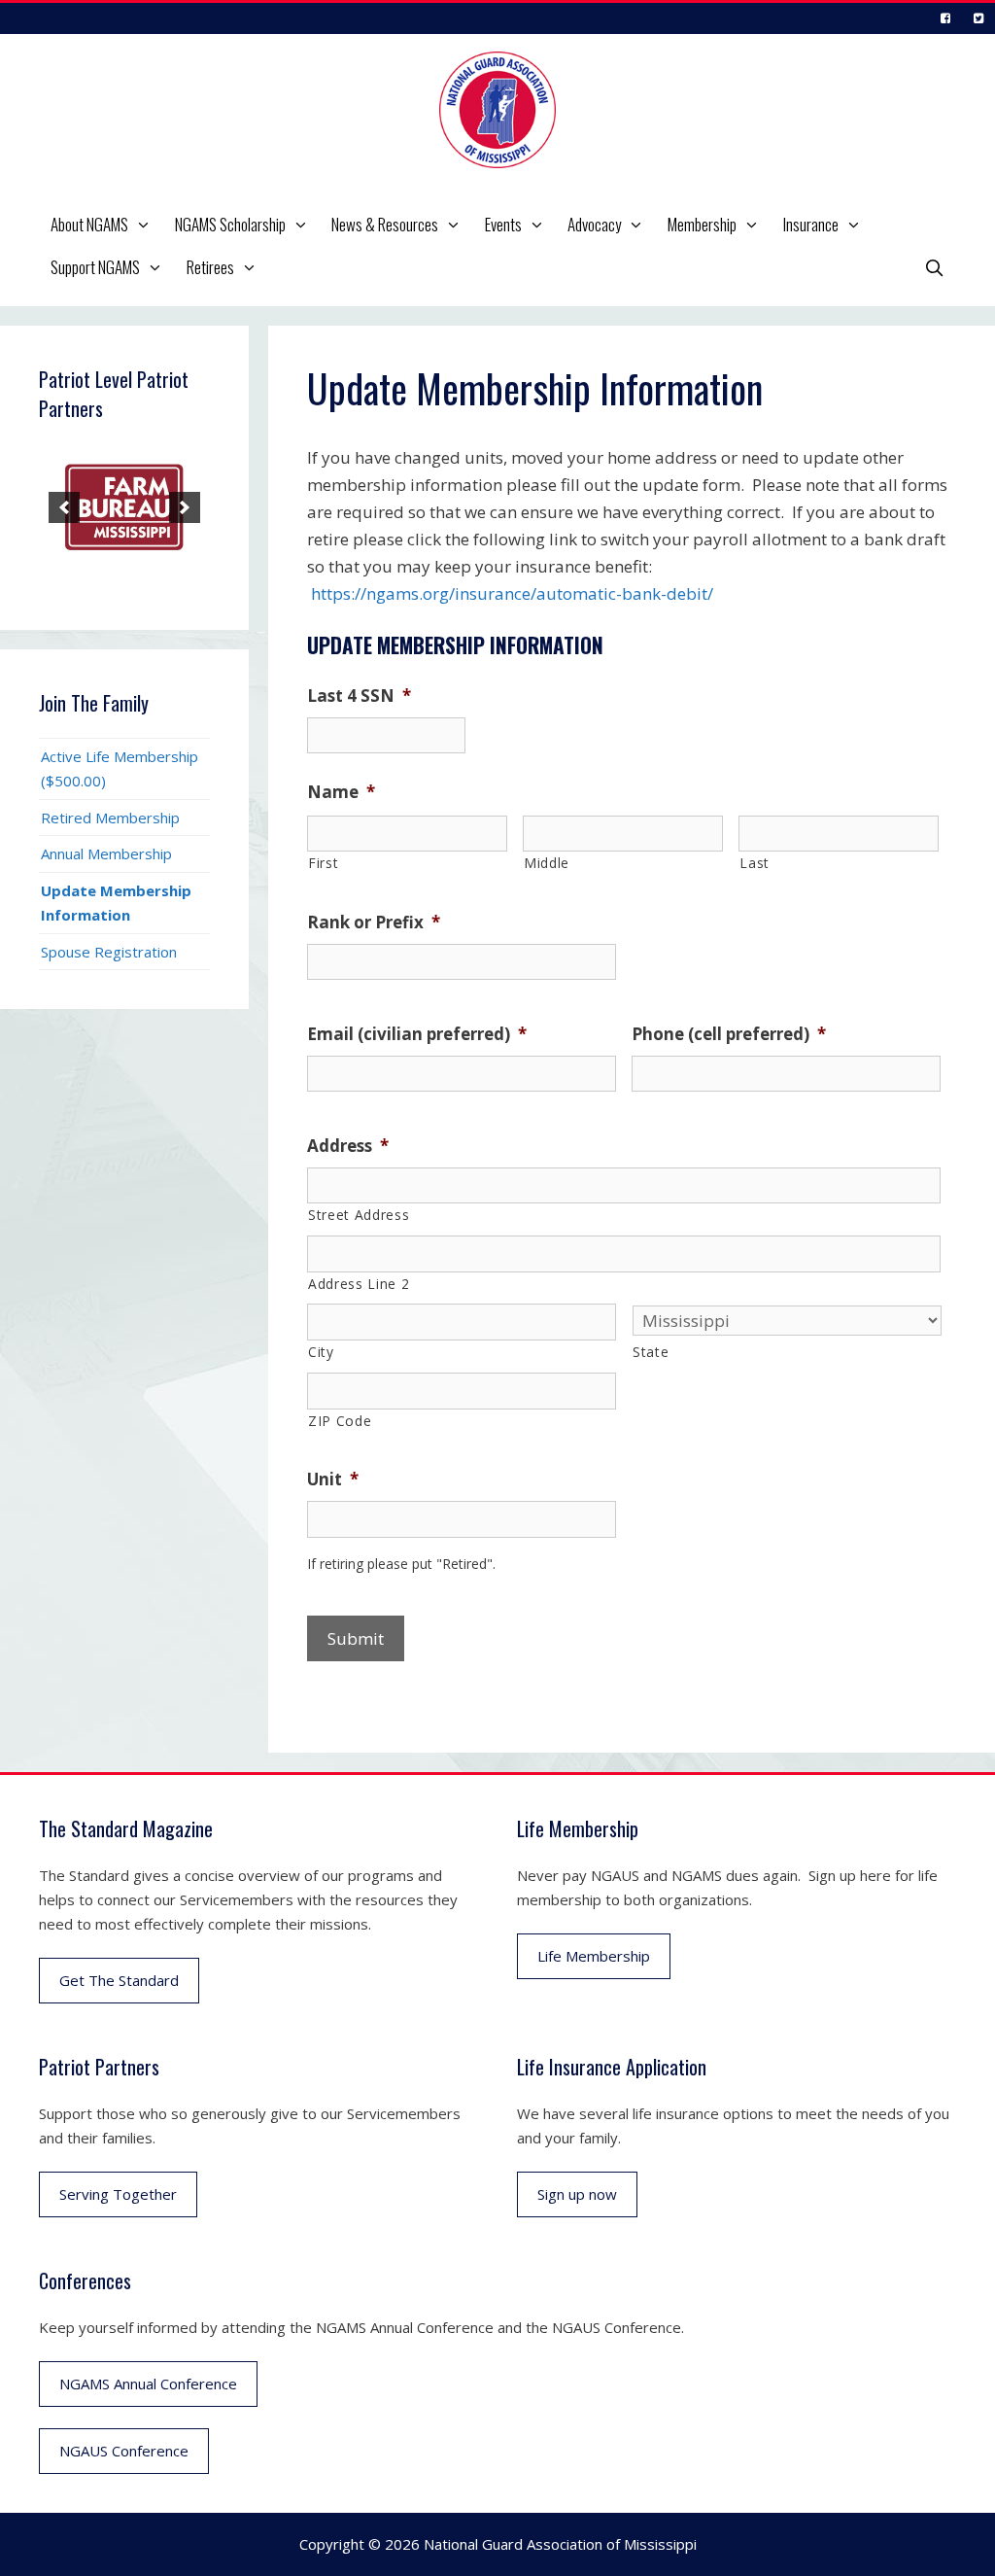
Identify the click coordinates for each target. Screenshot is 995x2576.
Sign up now (577, 2194)
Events (503, 224)
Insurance (811, 224)
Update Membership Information (116, 903)
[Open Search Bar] (934, 267)
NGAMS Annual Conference (148, 2384)
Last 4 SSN (359, 696)
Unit (333, 1479)
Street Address (359, 1215)
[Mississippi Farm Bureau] (124, 507)
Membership (702, 224)
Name (341, 792)
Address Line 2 (359, 1284)
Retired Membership (110, 818)
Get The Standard (119, 1980)
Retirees (210, 267)
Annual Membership (106, 853)
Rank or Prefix (374, 922)
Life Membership (594, 1956)
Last (755, 863)
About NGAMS (89, 224)
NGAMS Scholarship (230, 224)
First (323, 863)
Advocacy (594, 224)
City (321, 1352)
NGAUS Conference (124, 2451)
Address (348, 1146)
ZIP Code (340, 1421)
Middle (547, 863)
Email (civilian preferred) (417, 1034)
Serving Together (118, 2194)
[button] (146, 225)
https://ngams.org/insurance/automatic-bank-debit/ (512, 593)
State (651, 1352)
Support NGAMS (95, 267)
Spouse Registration (109, 952)
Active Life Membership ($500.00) (120, 768)
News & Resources (385, 224)
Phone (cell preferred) (729, 1034)
